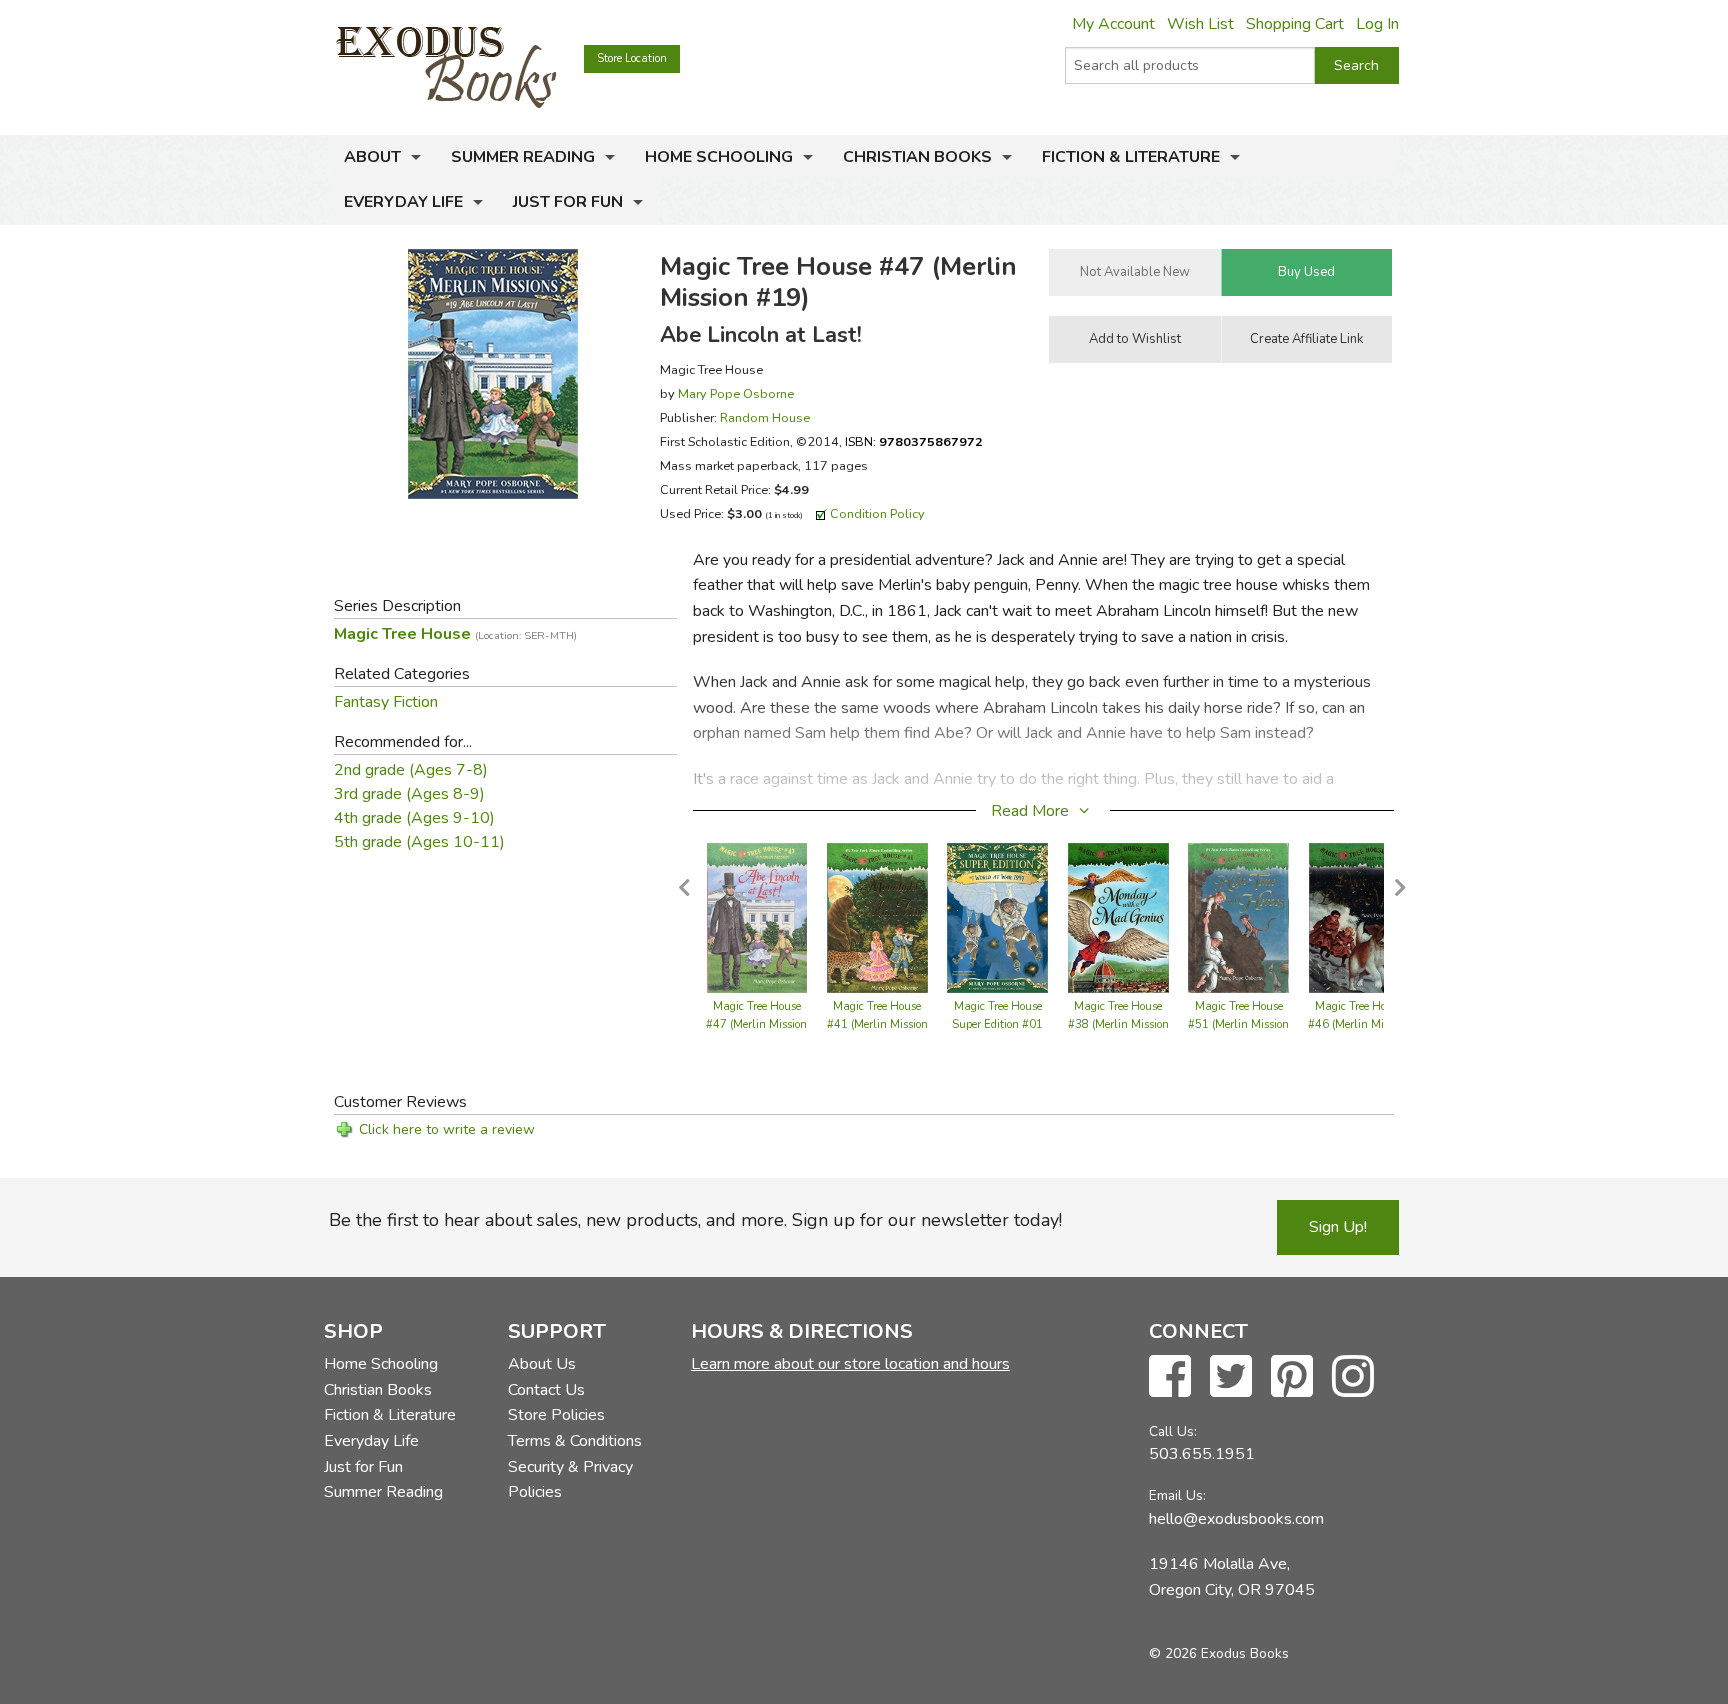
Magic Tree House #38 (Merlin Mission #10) (1118, 1024)
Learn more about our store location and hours (850, 1364)
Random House (765, 417)
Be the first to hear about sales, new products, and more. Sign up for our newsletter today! (695, 1220)
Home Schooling (719, 157)
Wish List (1200, 24)
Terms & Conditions (575, 1441)
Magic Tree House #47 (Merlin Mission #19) (756, 1024)
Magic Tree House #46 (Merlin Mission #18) (1358, 1024)
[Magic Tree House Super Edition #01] (997, 917)
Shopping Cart (1295, 24)
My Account (1113, 24)
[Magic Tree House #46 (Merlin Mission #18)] (1359, 917)
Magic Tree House (455, 634)
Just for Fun (568, 202)
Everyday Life (403, 202)
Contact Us (546, 1390)
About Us (542, 1364)
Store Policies (556, 1415)
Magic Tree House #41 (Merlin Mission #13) (877, 1024)
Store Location (632, 58)
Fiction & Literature (1131, 157)
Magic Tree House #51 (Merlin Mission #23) (1238, 1024)
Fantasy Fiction (386, 702)
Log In (1377, 24)
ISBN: (914, 441)
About (372, 157)
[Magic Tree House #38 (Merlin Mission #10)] (1118, 917)
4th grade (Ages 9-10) (414, 818)
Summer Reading (523, 157)
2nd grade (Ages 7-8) (411, 770)
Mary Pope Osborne (736, 393)
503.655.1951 (1202, 1454)
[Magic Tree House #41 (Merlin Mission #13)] (877, 917)
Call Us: (1173, 1431)
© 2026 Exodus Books (1219, 1653)
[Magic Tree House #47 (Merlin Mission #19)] (757, 917)
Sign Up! (1338, 1227)
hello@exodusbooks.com (1236, 1519)
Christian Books (917, 157)
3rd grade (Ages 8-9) (409, 794)
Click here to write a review (447, 1129)
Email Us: (1177, 1495)
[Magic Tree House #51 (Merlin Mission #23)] (1238, 917)
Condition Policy (877, 513)
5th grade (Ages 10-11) (419, 842)
